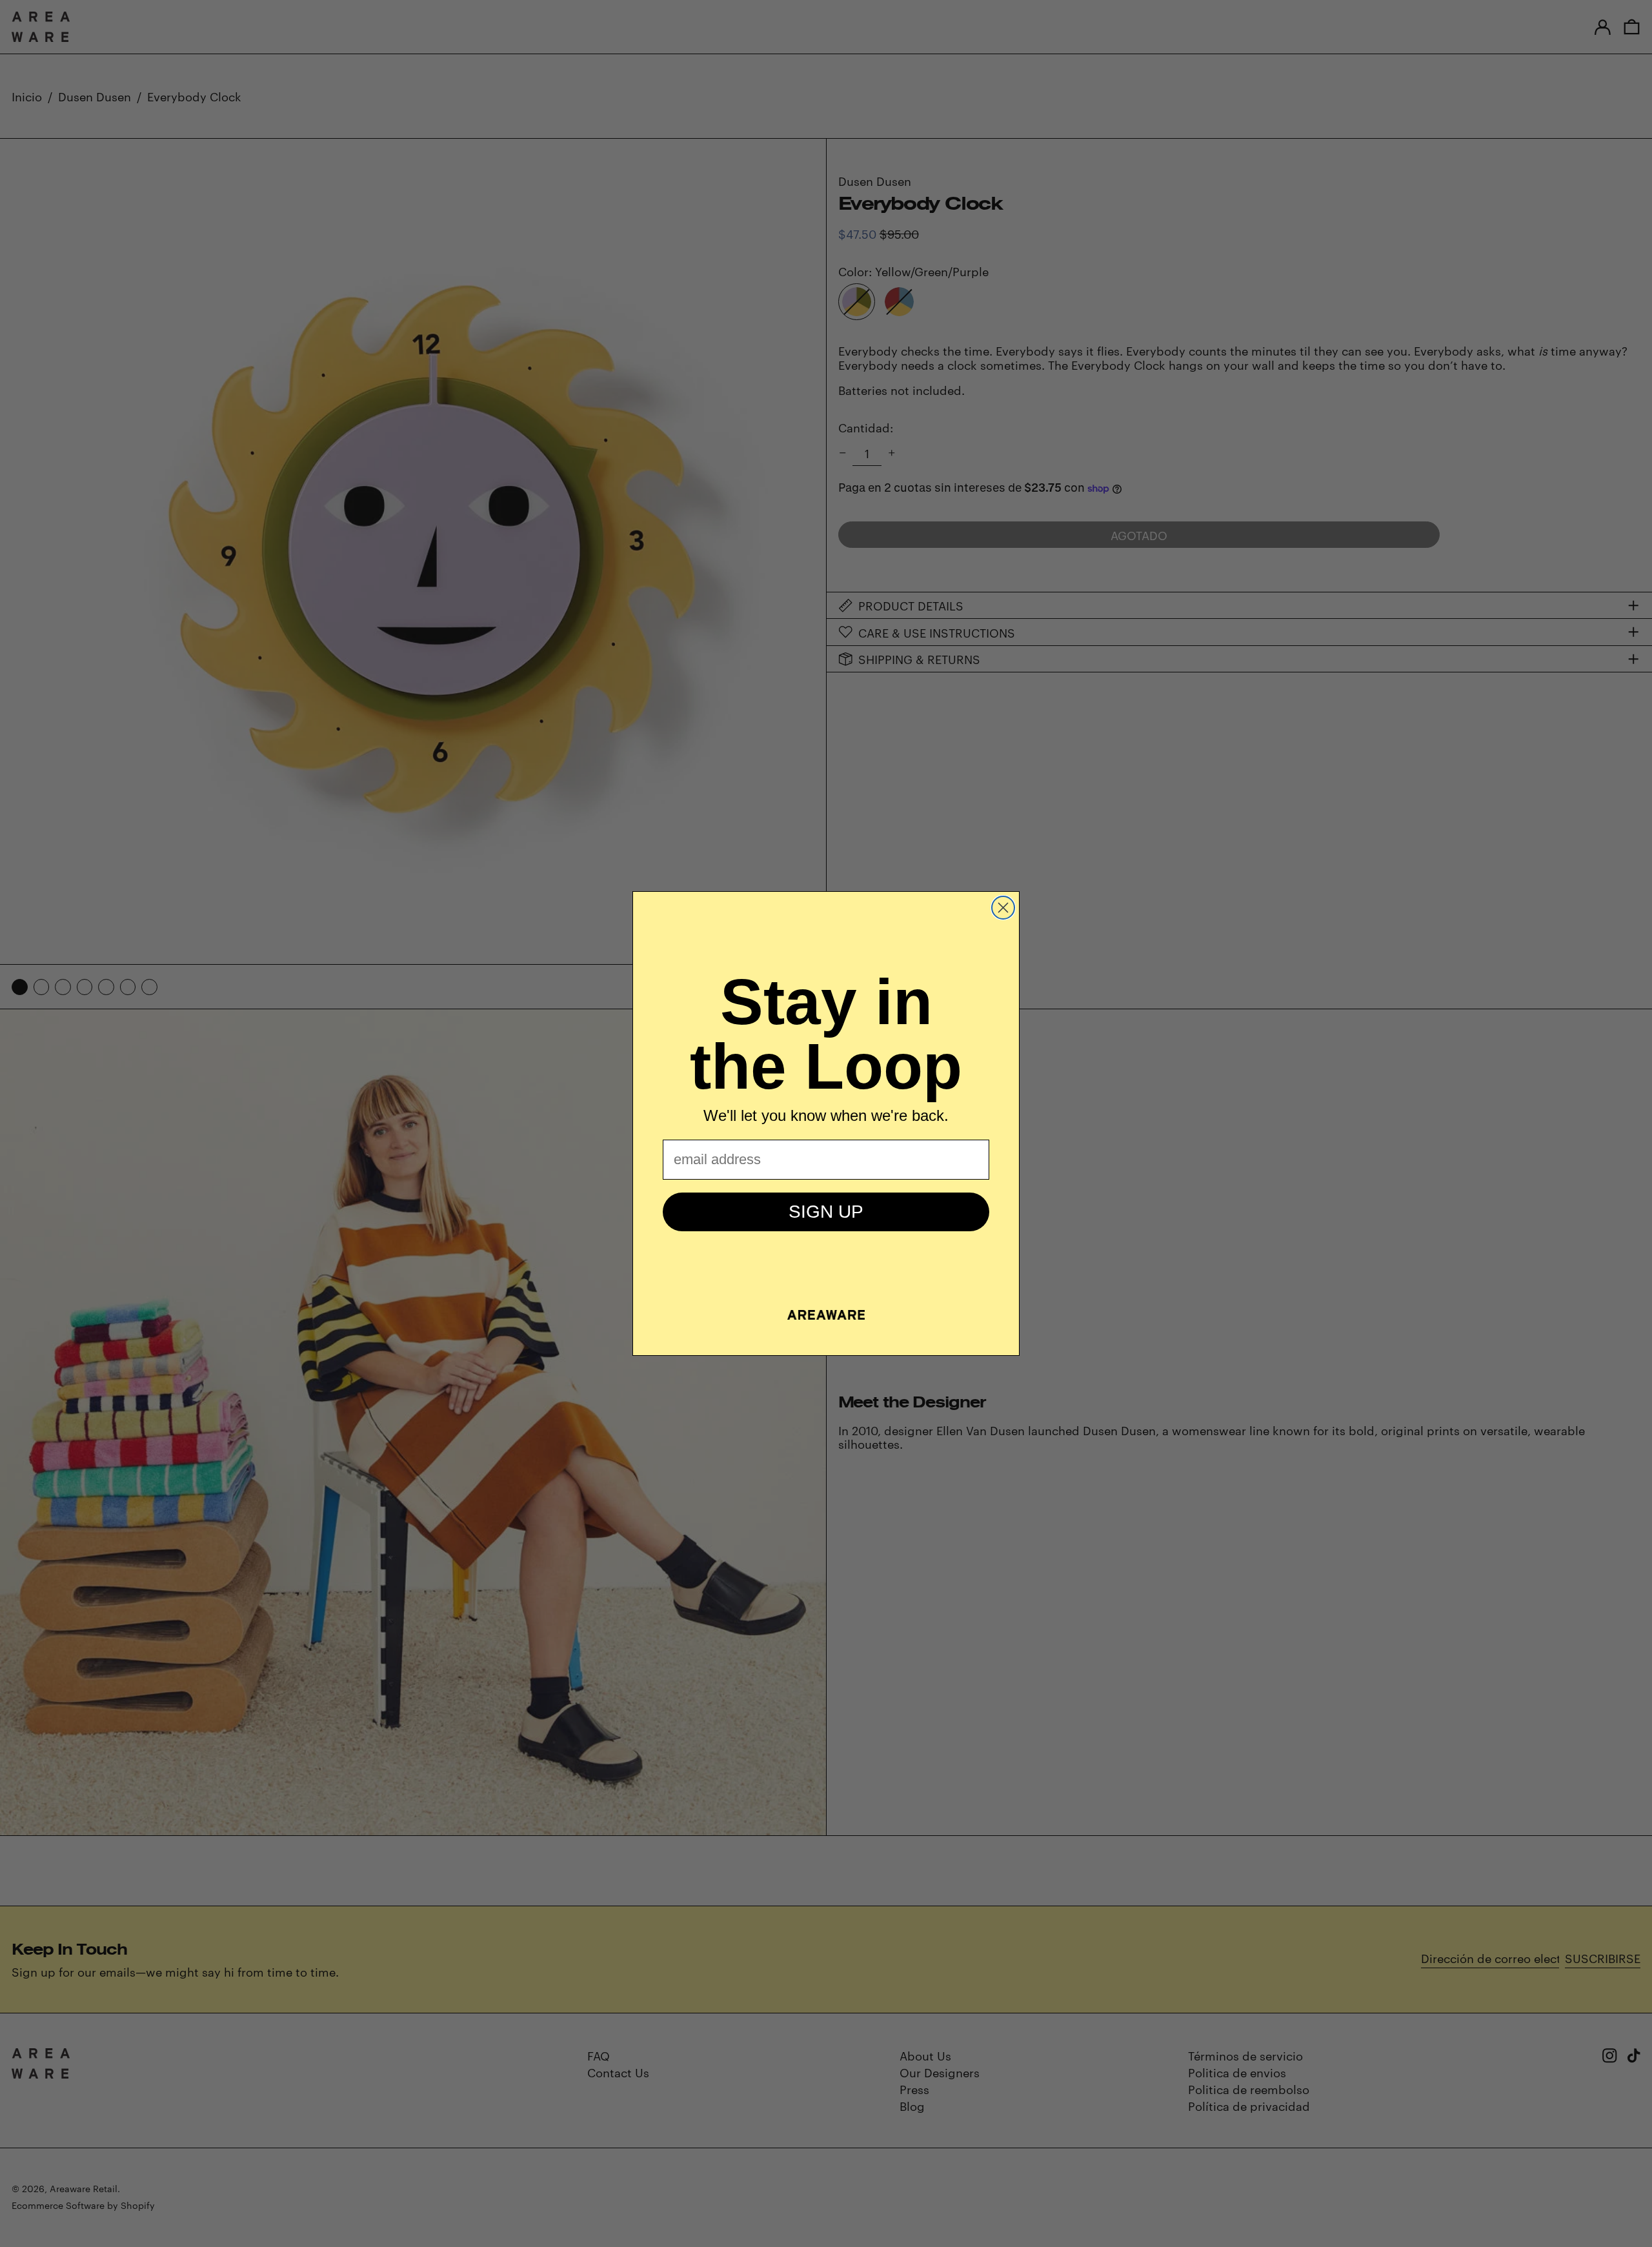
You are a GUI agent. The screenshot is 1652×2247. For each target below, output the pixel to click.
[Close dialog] (1003, 908)
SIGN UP (826, 1212)
